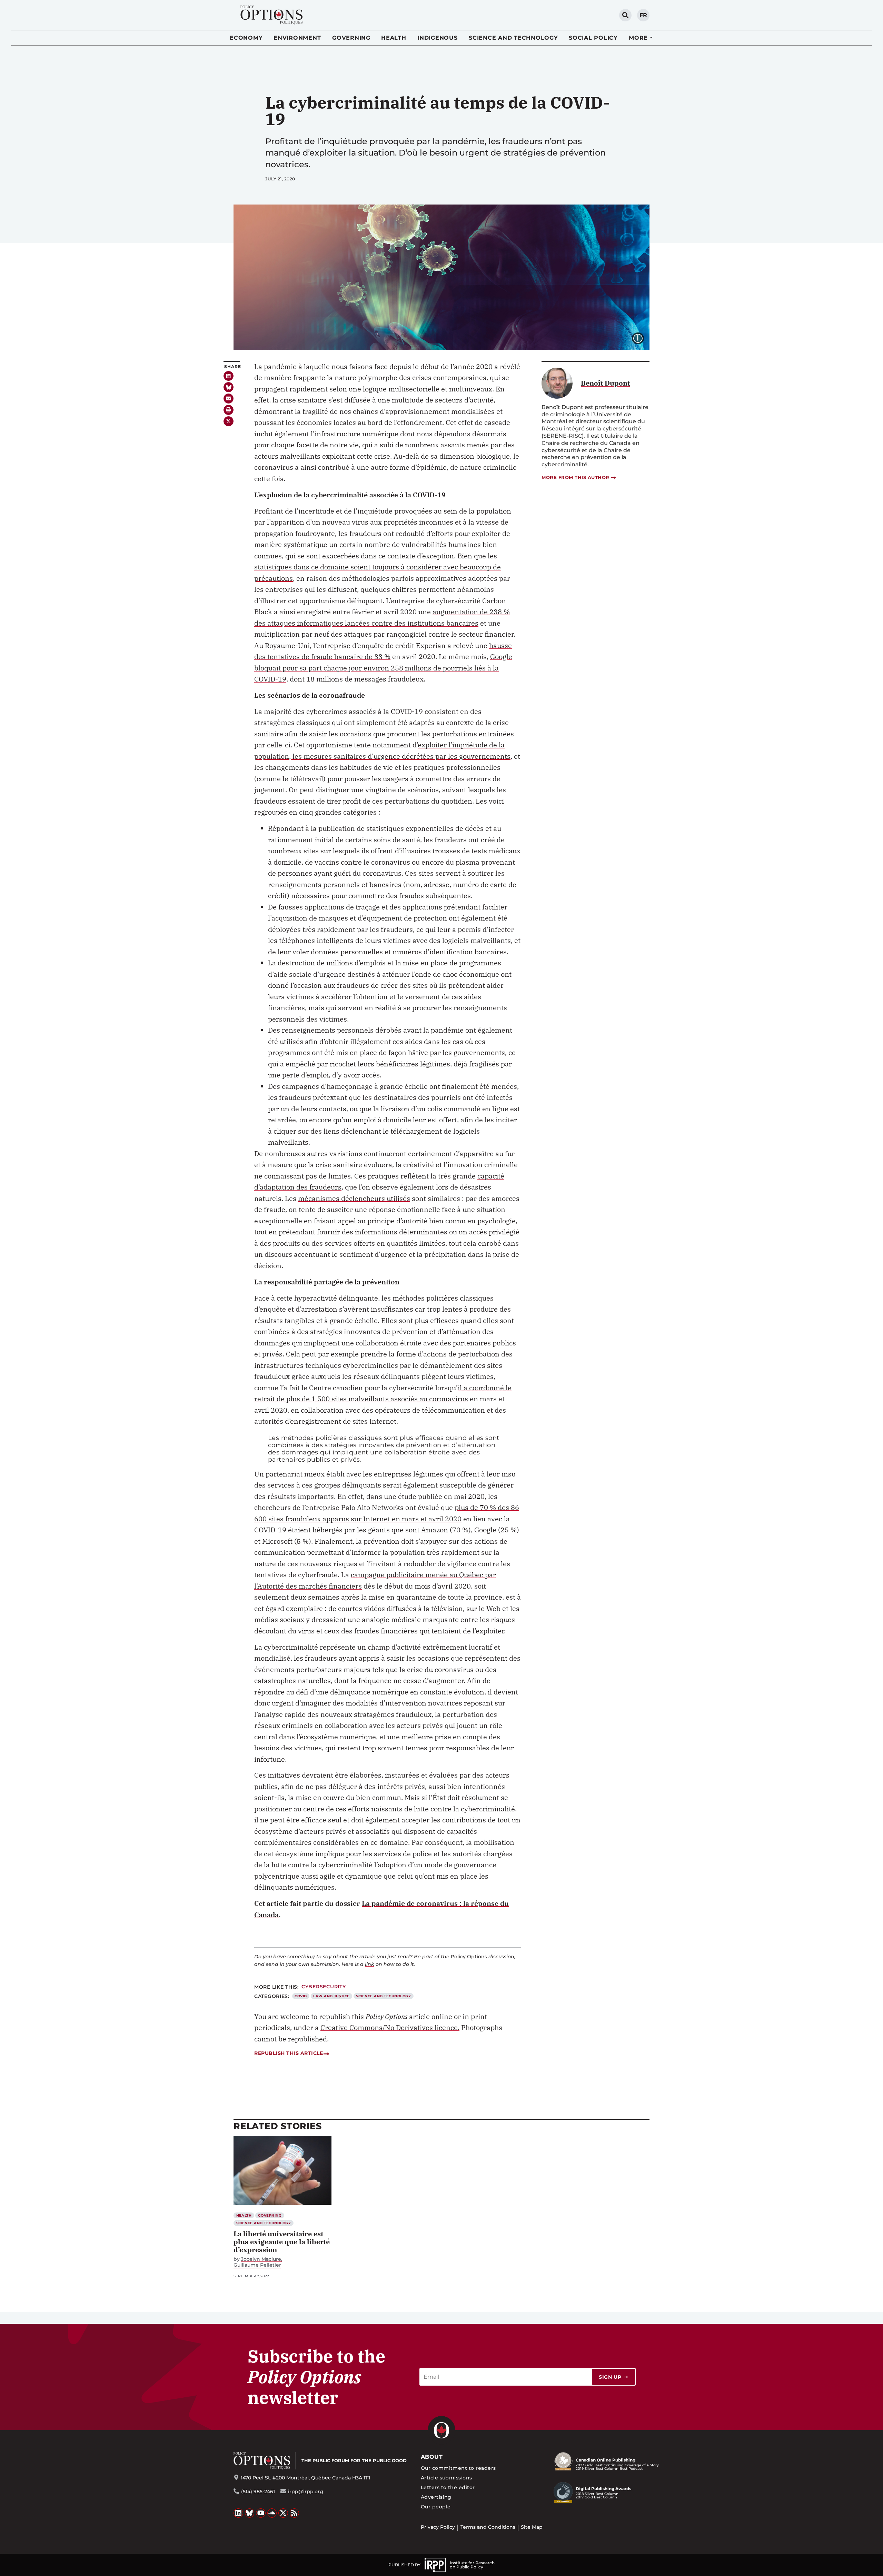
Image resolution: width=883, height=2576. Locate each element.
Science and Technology (513, 38)
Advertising (436, 2497)
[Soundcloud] (272, 2513)
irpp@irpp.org (306, 2492)
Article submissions (447, 2478)
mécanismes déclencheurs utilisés (354, 1198)
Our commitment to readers (458, 2468)
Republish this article (289, 2053)
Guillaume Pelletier (257, 2265)
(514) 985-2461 (258, 2492)
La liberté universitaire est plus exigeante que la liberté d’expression (282, 2242)
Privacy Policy (438, 2527)
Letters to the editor (448, 2487)
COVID (301, 1996)
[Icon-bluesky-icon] (229, 387)
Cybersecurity (324, 1987)
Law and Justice (331, 1996)
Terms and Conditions (488, 2527)
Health (394, 38)
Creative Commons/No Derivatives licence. (390, 2027)
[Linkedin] (229, 376)
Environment (297, 38)
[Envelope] (229, 399)
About (432, 2457)
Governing (351, 38)
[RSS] (295, 2513)
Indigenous (438, 38)
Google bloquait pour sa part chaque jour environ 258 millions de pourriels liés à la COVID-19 (383, 668)
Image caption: (643, 338)
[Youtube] (261, 2513)
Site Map (532, 2527)
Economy (246, 38)
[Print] (229, 410)
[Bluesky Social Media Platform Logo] (250, 2513)
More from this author (576, 477)
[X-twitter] (229, 421)
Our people (436, 2507)
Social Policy (593, 38)
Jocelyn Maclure (261, 2259)
